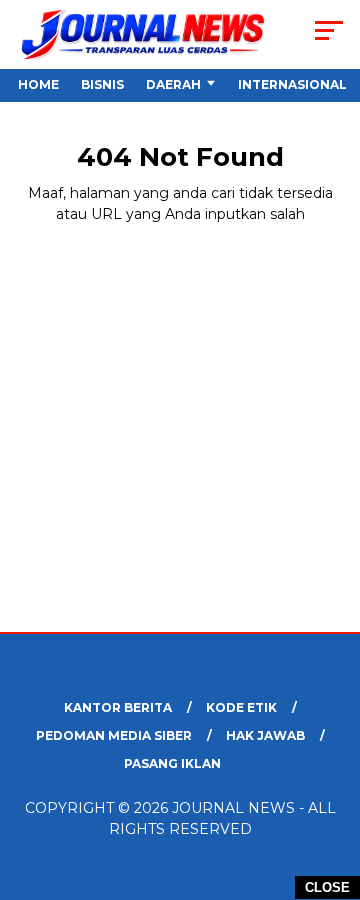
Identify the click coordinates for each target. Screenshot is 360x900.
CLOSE (327, 887)
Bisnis (102, 84)
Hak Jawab (265, 735)
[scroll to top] (332, 784)
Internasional (292, 84)
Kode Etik (241, 707)
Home (38, 84)
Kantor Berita (118, 707)
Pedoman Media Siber (114, 735)
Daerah (173, 84)
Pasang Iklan (172, 763)
